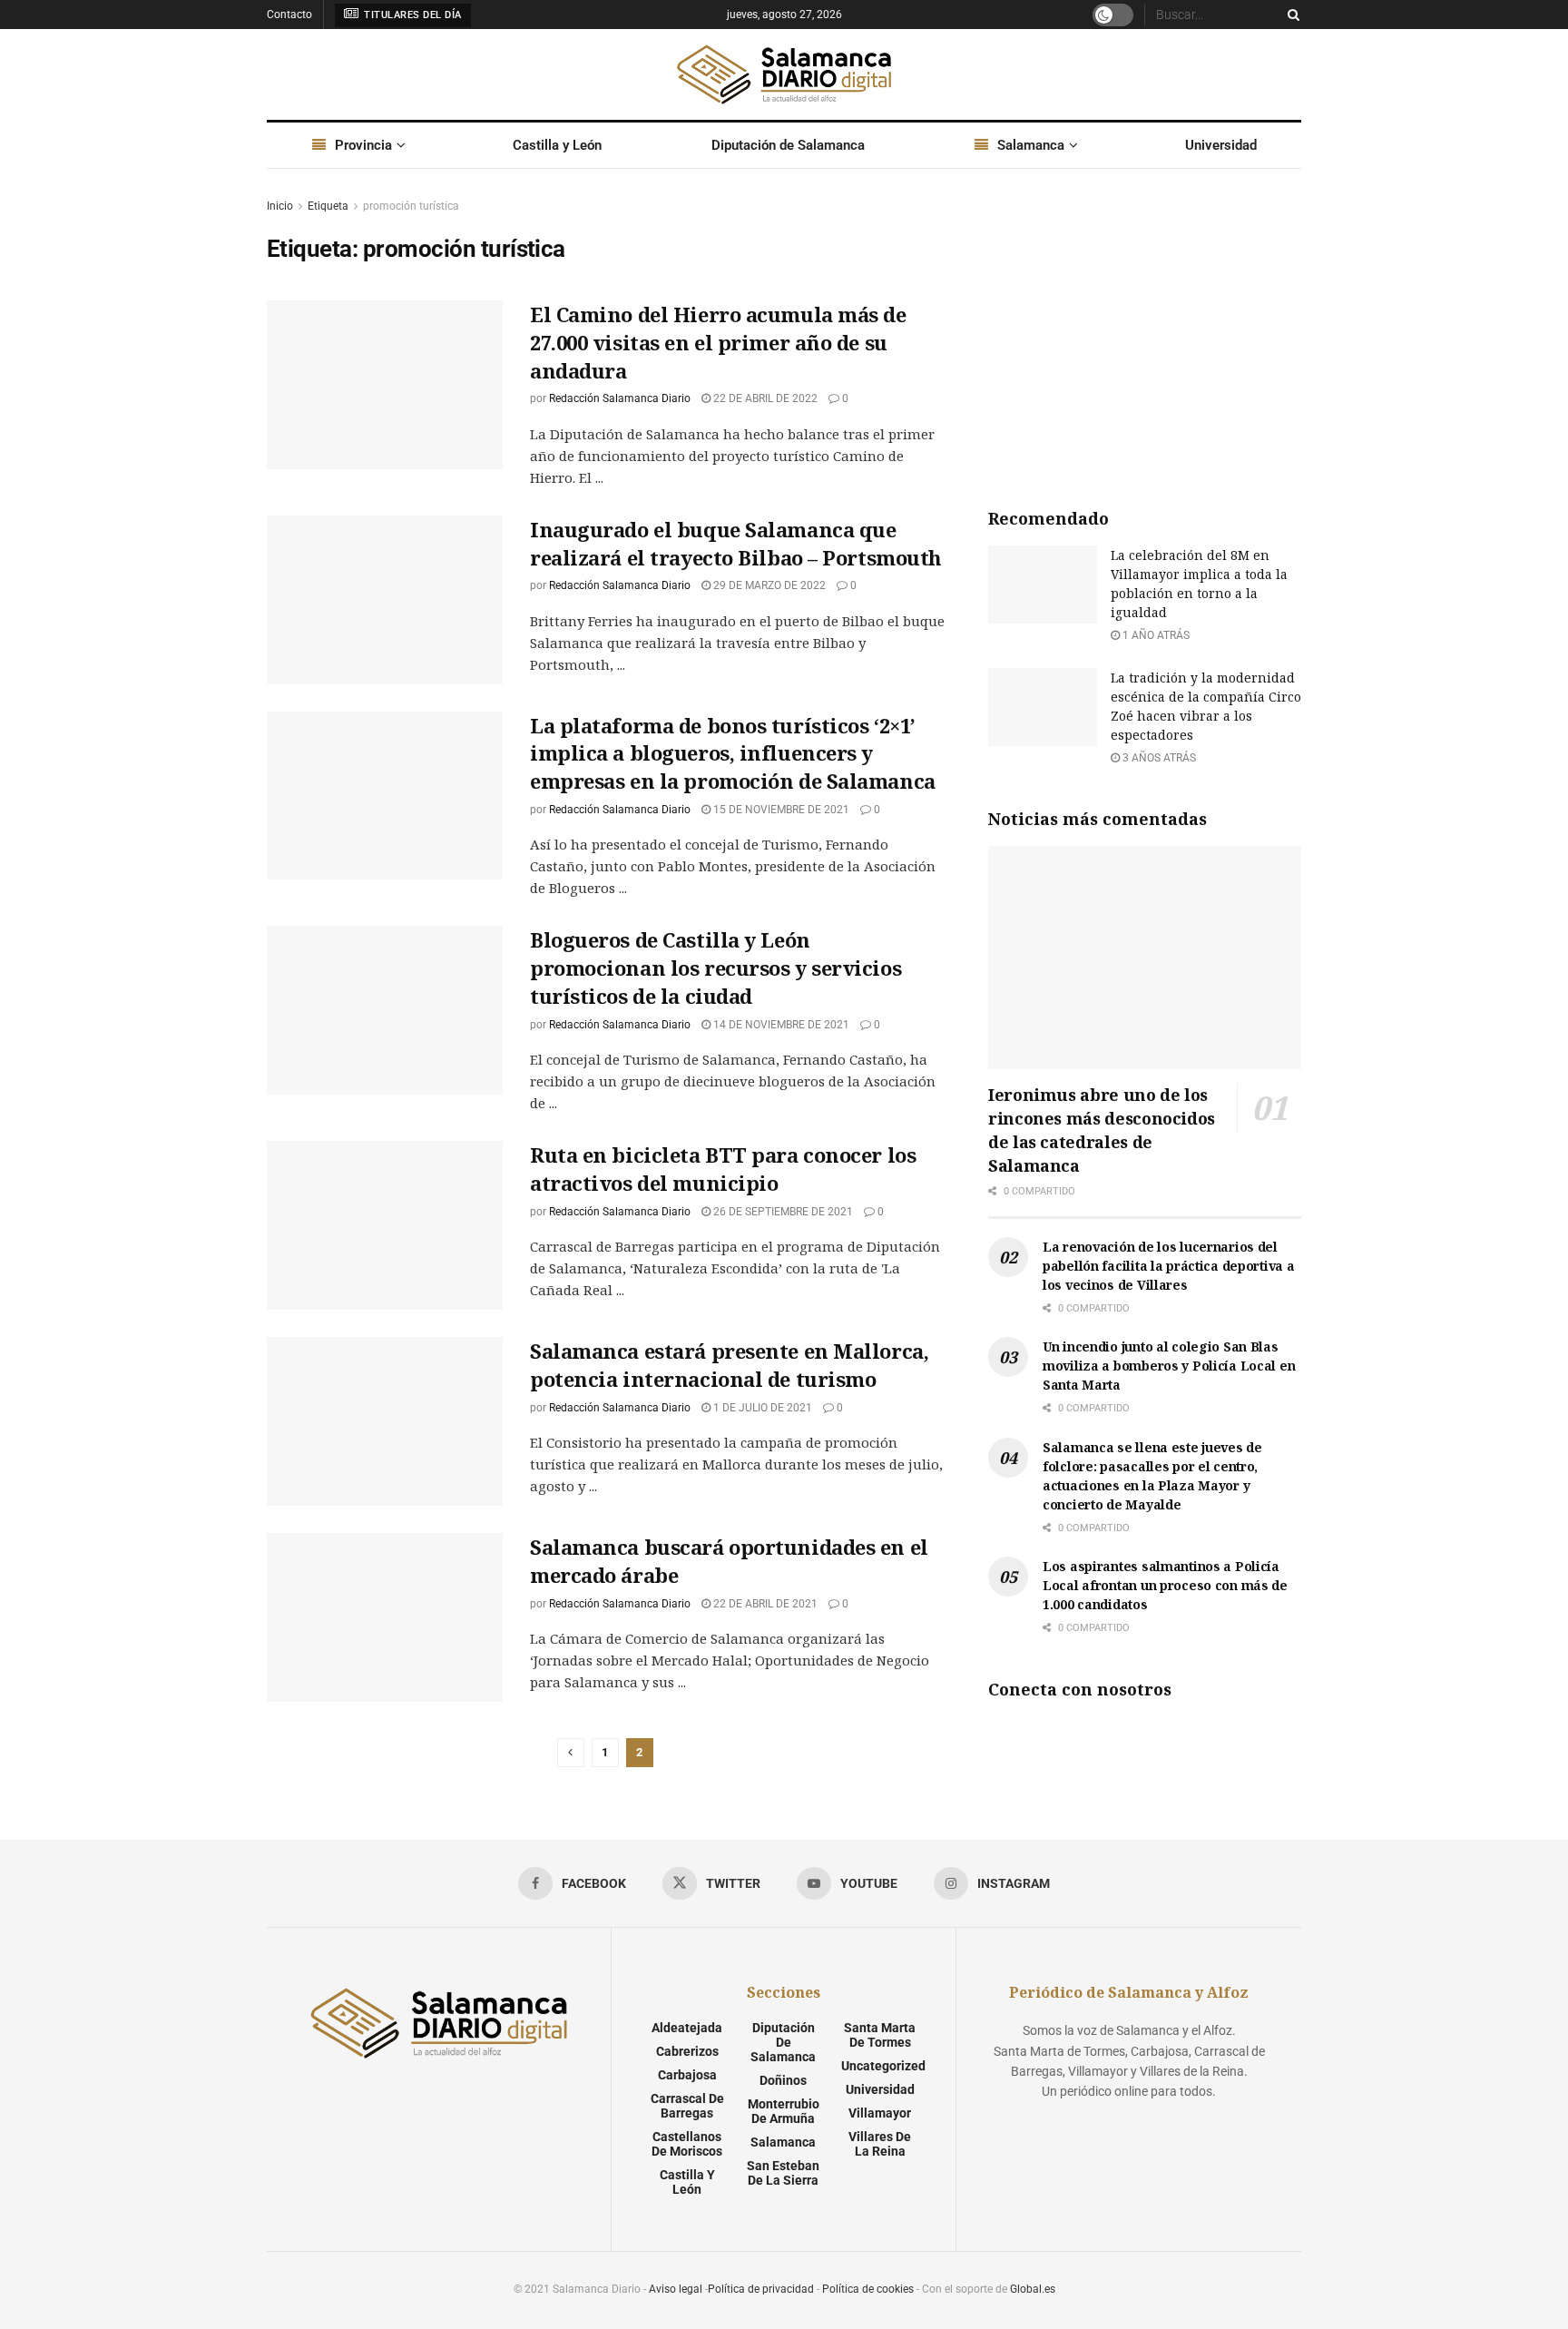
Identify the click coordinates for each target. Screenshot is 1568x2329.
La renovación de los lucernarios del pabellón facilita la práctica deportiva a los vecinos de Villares (1169, 1266)
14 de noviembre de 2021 (780, 1025)
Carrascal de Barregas (687, 2106)
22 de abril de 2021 (764, 1604)
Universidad (1221, 145)
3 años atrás (1158, 758)
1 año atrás (1155, 635)
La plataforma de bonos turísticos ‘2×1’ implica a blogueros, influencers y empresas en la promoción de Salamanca (733, 753)
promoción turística (411, 206)
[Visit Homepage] (784, 74)
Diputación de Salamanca (788, 145)
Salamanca (1031, 145)
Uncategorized (883, 2066)
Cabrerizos (687, 2051)
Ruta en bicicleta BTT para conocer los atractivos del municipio (723, 1169)
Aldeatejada (687, 2028)
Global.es (1033, 2289)
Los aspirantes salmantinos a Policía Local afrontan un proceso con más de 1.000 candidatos (1165, 1585)
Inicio (280, 206)
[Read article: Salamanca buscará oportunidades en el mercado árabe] (385, 1617)
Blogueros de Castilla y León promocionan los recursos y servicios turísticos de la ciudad (715, 968)
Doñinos (783, 2080)
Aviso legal (676, 2289)
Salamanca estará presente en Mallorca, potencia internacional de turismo (729, 1365)
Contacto (289, 15)
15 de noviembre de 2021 (780, 810)
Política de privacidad (761, 2289)
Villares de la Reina (880, 2144)
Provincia (363, 145)
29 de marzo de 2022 (768, 585)
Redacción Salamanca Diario (620, 398)
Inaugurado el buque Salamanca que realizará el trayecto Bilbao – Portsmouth (736, 543)
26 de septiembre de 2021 (782, 1212)
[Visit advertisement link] (1145, 332)
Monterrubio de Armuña (784, 2111)
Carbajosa (687, 2075)
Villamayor (880, 2113)
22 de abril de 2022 (764, 398)
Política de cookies (868, 2289)
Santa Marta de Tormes (880, 2035)
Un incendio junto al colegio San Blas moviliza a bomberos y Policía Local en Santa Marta (1169, 1366)
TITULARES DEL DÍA (412, 15)
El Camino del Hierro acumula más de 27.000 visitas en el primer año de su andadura (718, 342)
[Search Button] (1290, 15)
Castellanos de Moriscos (687, 2144)
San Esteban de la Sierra (783, 2173)
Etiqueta (328, 206)
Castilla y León (557, 145)
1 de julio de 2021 (761, 1408)
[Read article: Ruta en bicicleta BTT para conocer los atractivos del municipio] (385, 1225)
